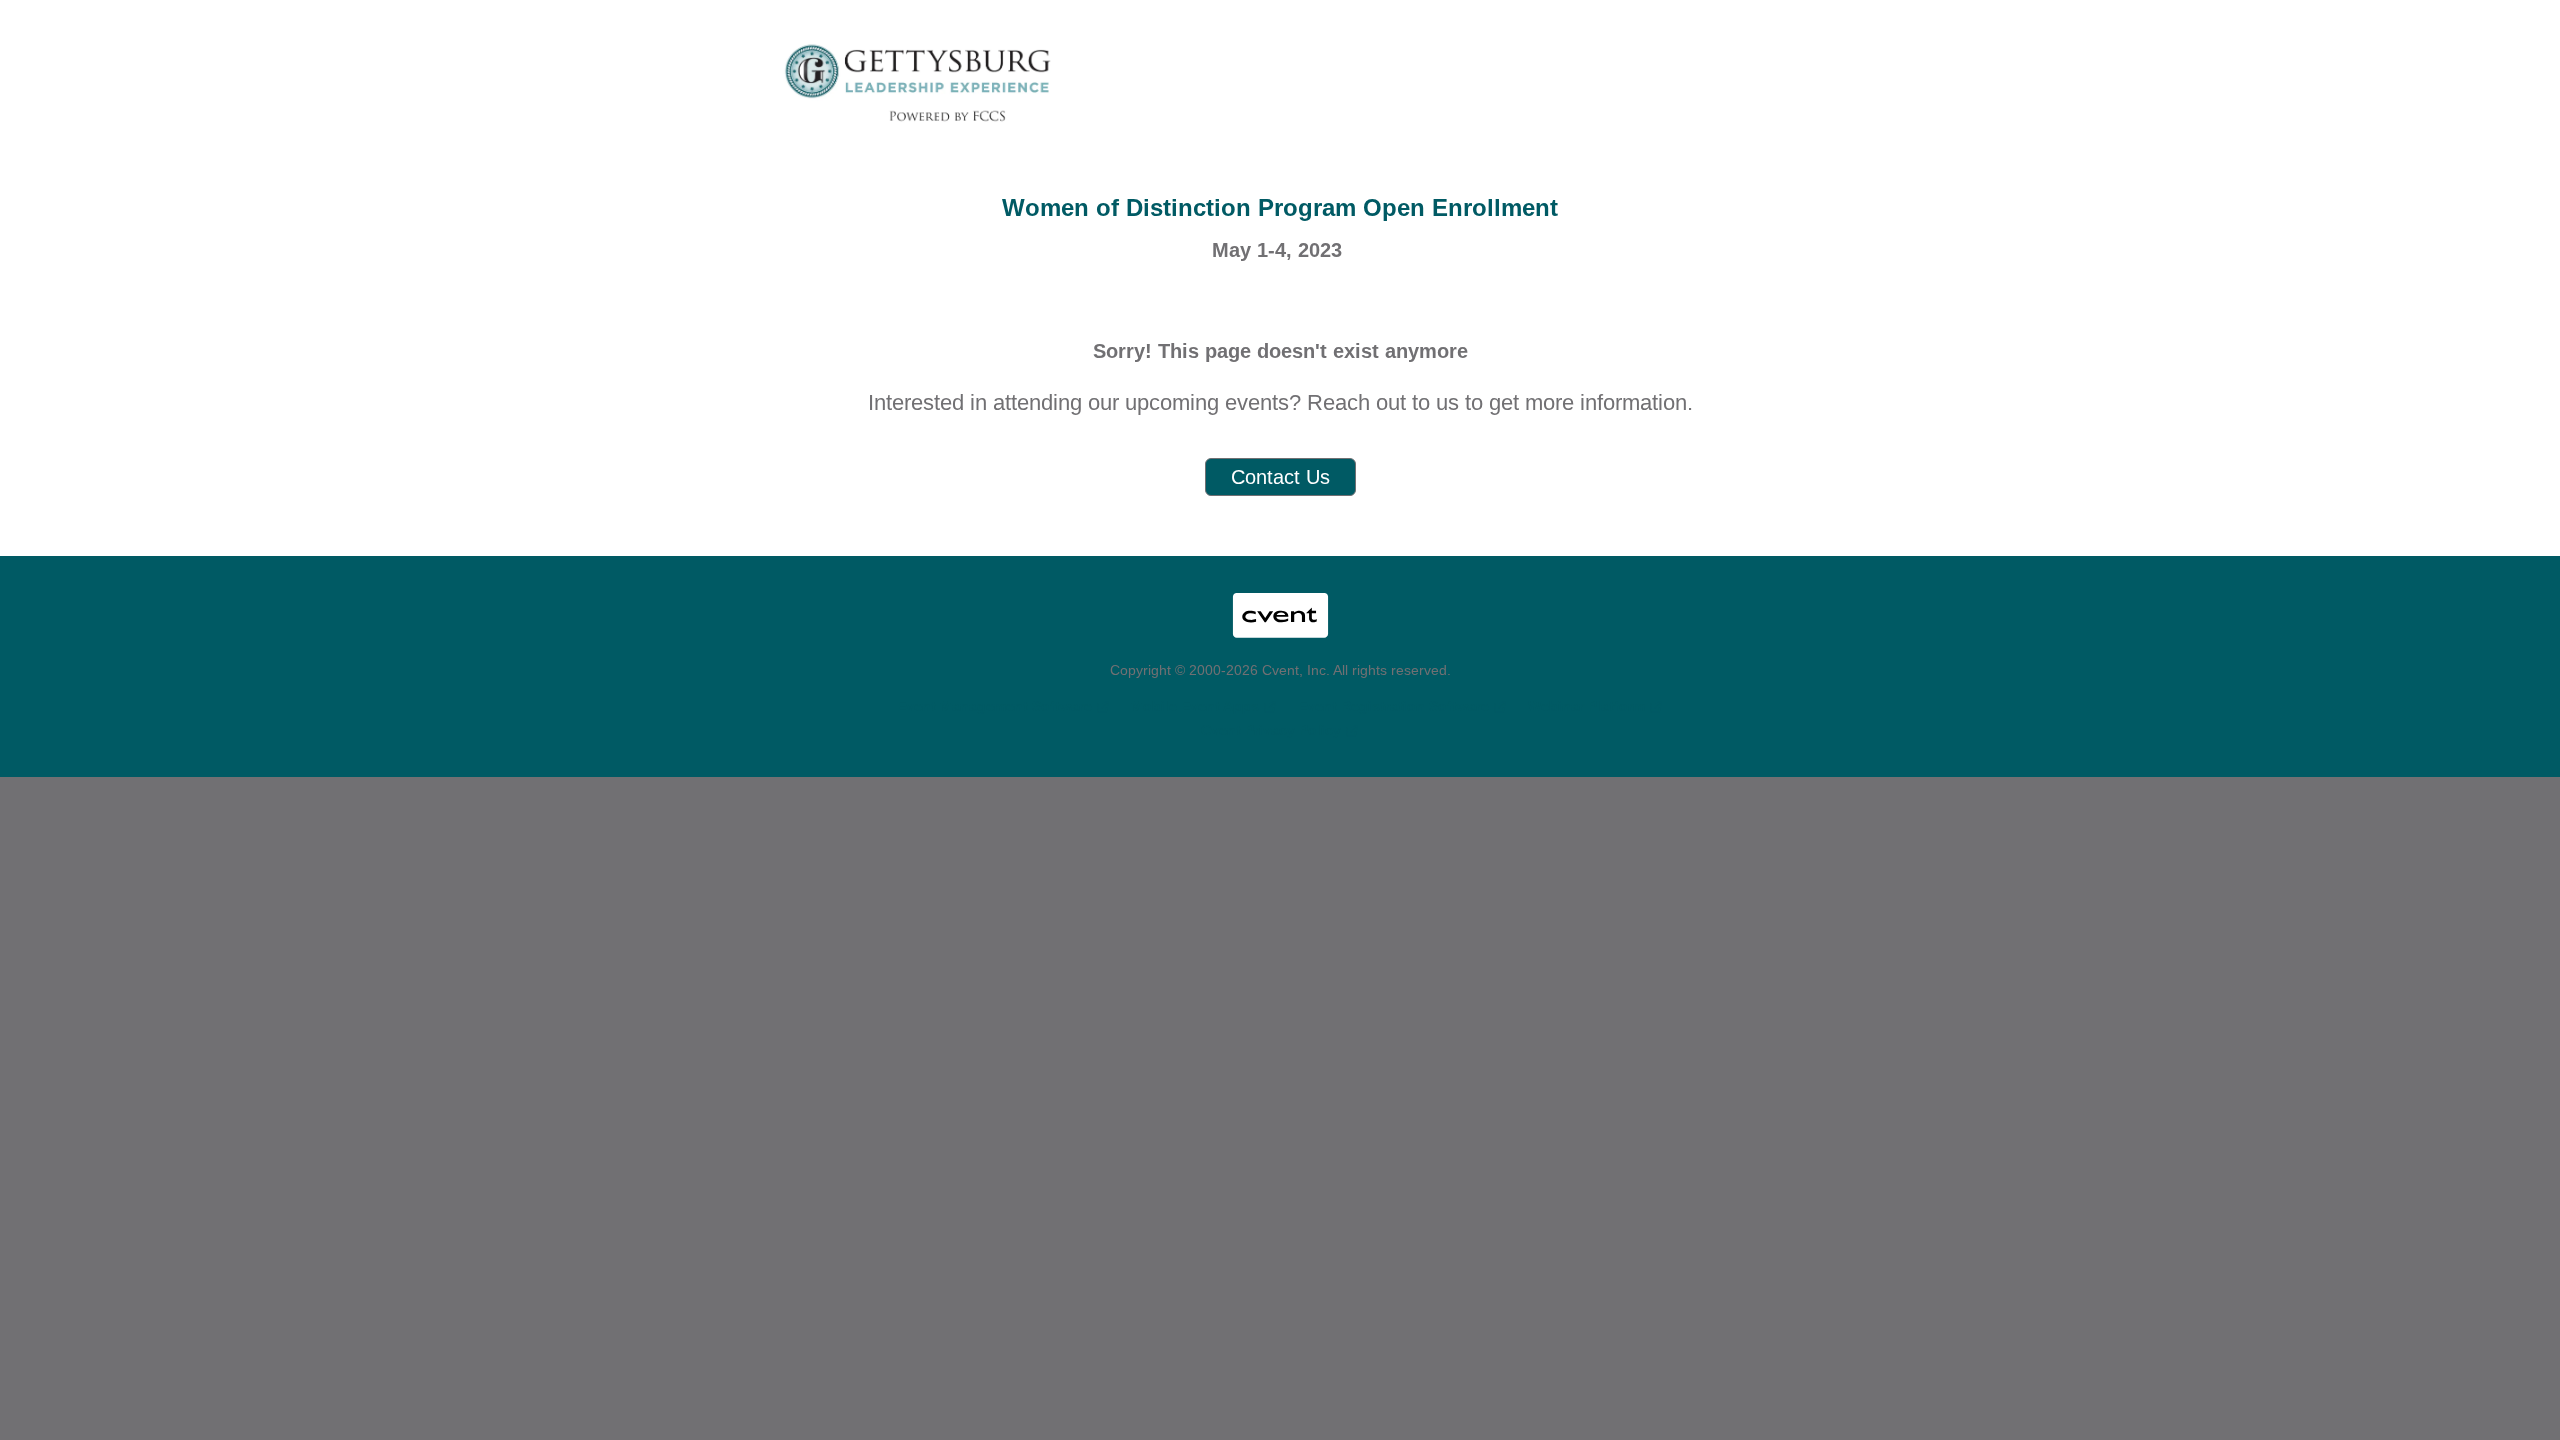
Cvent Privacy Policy (1271, 730)
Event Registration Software (1393, 706)
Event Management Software (994, 706)
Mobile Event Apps (1195, 706)
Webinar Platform (1586, 706)
